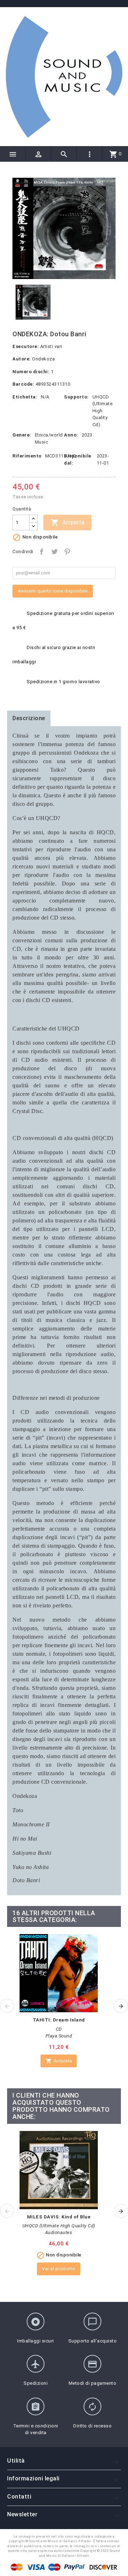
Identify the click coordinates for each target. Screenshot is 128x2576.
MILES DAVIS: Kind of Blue (59, 2217)
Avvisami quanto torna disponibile (53, 591)
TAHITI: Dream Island (59, 2020)
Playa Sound (59, 2036)
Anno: (71, 435)
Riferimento (27, 456)
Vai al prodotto (59, 2269)
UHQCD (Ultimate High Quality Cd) (103, 411)
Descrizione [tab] (29, 718)
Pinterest (67, 552)
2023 (87, 435)
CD (59, 2029)
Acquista (67, 523)
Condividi (42, 552)
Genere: (22, 435)
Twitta (54, 552)
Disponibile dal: (78, 459)
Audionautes (59, 2232)
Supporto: (76, 397)
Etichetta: (25, 397)
